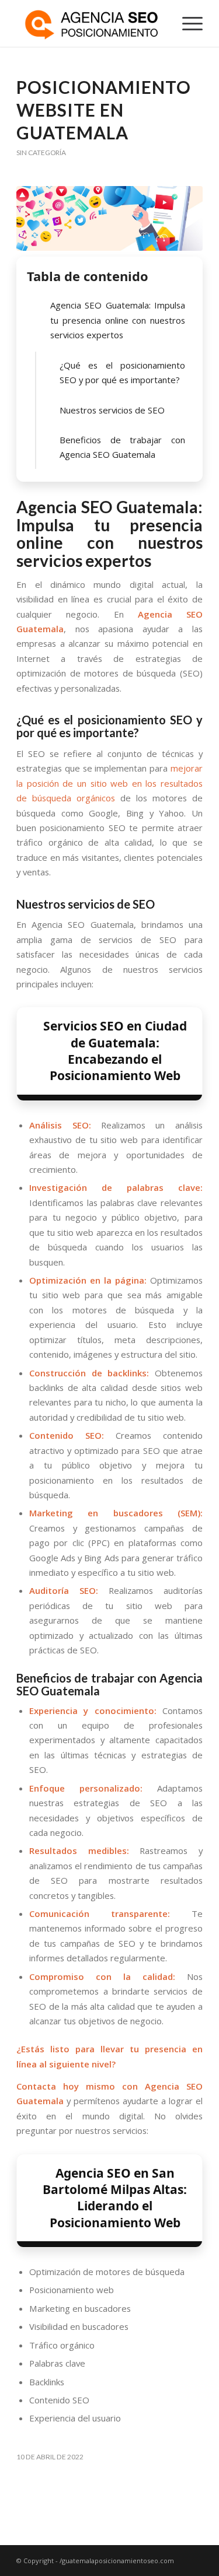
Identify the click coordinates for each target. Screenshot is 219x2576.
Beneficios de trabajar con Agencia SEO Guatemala (122, 447)
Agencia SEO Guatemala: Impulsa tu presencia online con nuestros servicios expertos (118, 320)
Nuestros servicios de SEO (112, 410)
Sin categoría (41, 153)
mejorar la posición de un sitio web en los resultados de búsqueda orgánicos (109, 783)
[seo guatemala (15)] (109, 218)
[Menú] (187, 23)
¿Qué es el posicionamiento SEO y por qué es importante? (122, 372)
